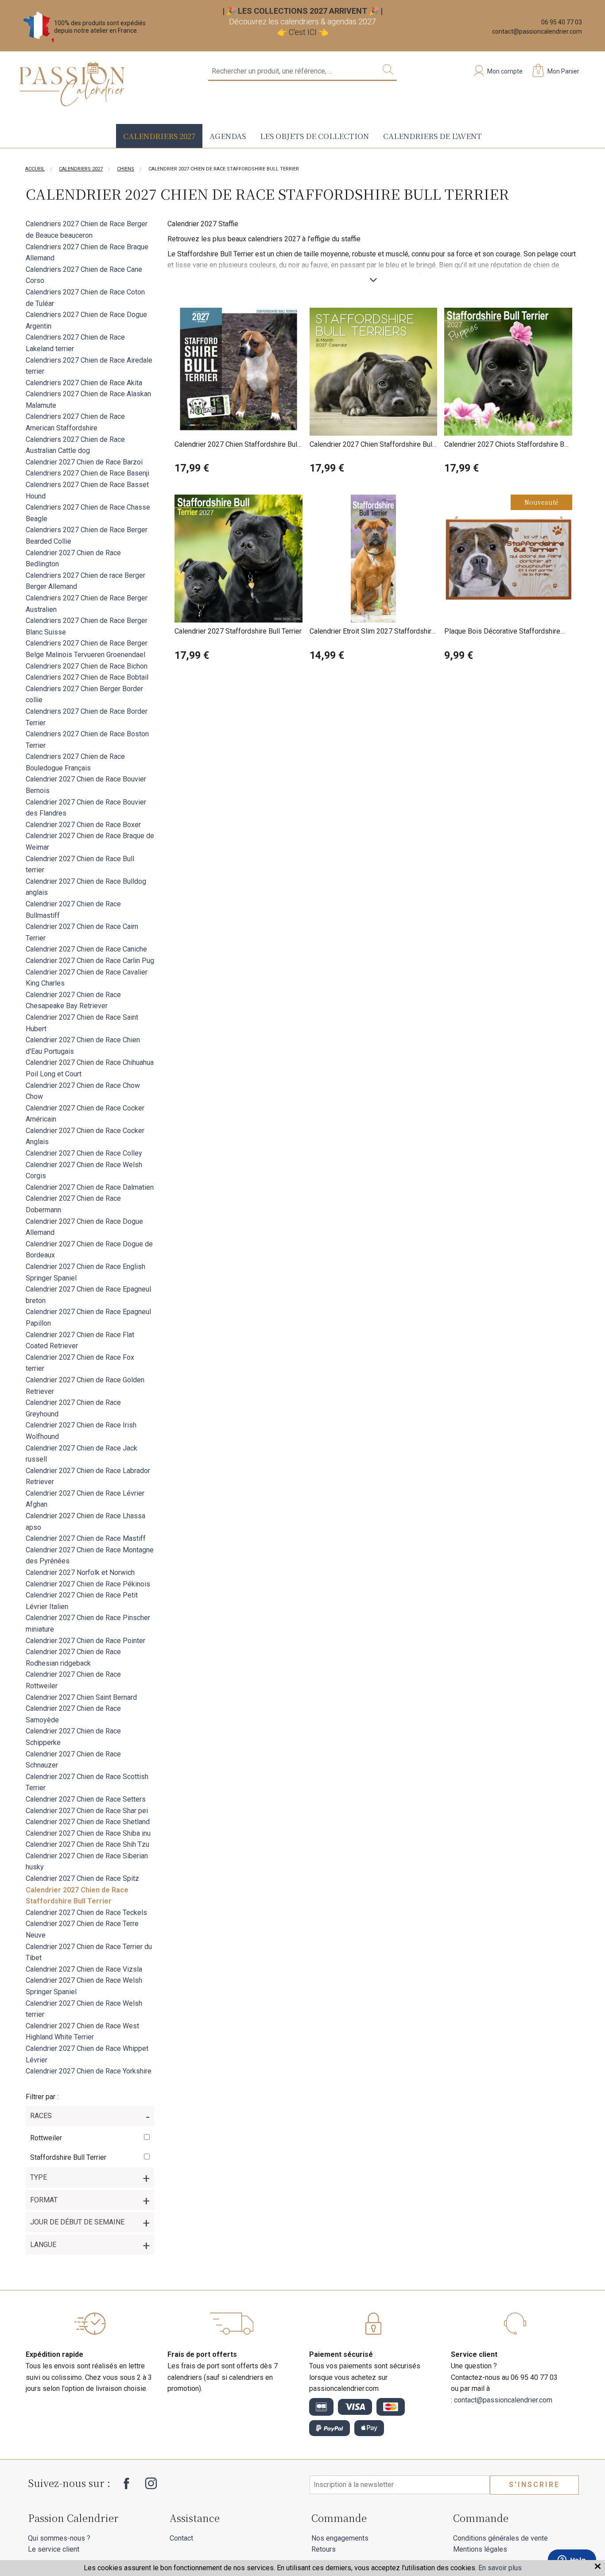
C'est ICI (303, 32)
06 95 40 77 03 (562, 22)
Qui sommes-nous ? (59, 2538)
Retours (324, 2549)
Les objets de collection (314, 136)
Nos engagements (340, 2538)
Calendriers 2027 (159, 136)
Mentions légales (480, 2549)
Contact (181, 2538)
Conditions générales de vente (500, 2538)
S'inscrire (534, 2485)
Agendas (228, 136)
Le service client (54, 2549)
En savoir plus (500, 2568)
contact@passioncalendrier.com (537, 31)
